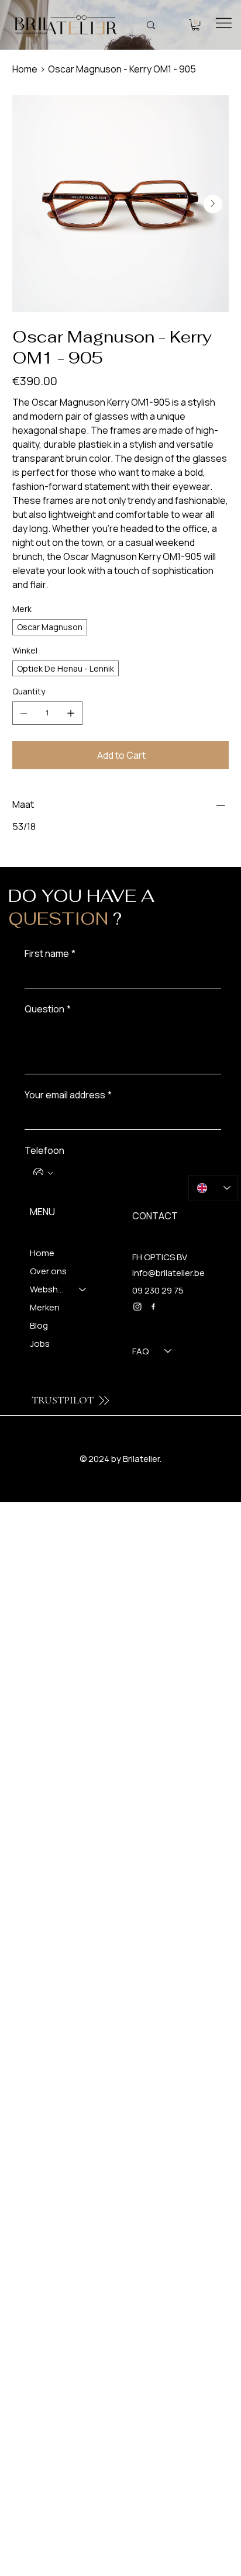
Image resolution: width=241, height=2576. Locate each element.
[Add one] (71, 713)
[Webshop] (83, 1289)
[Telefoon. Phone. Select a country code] (43, 1173)
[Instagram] (137, 1306)
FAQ (140, 1351)
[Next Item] (213, 204)
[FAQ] (168, 1351)
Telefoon (44, 1150)
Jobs (40, 1344)
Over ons (48, 1271)
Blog (39, 1325)
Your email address (68, 1095)
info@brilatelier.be (168, 1273)
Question (48, 1009)
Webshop (49, 1289)
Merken (45, 1307)
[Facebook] (153, 1306)
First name (50, 953)
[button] (196, 25)
